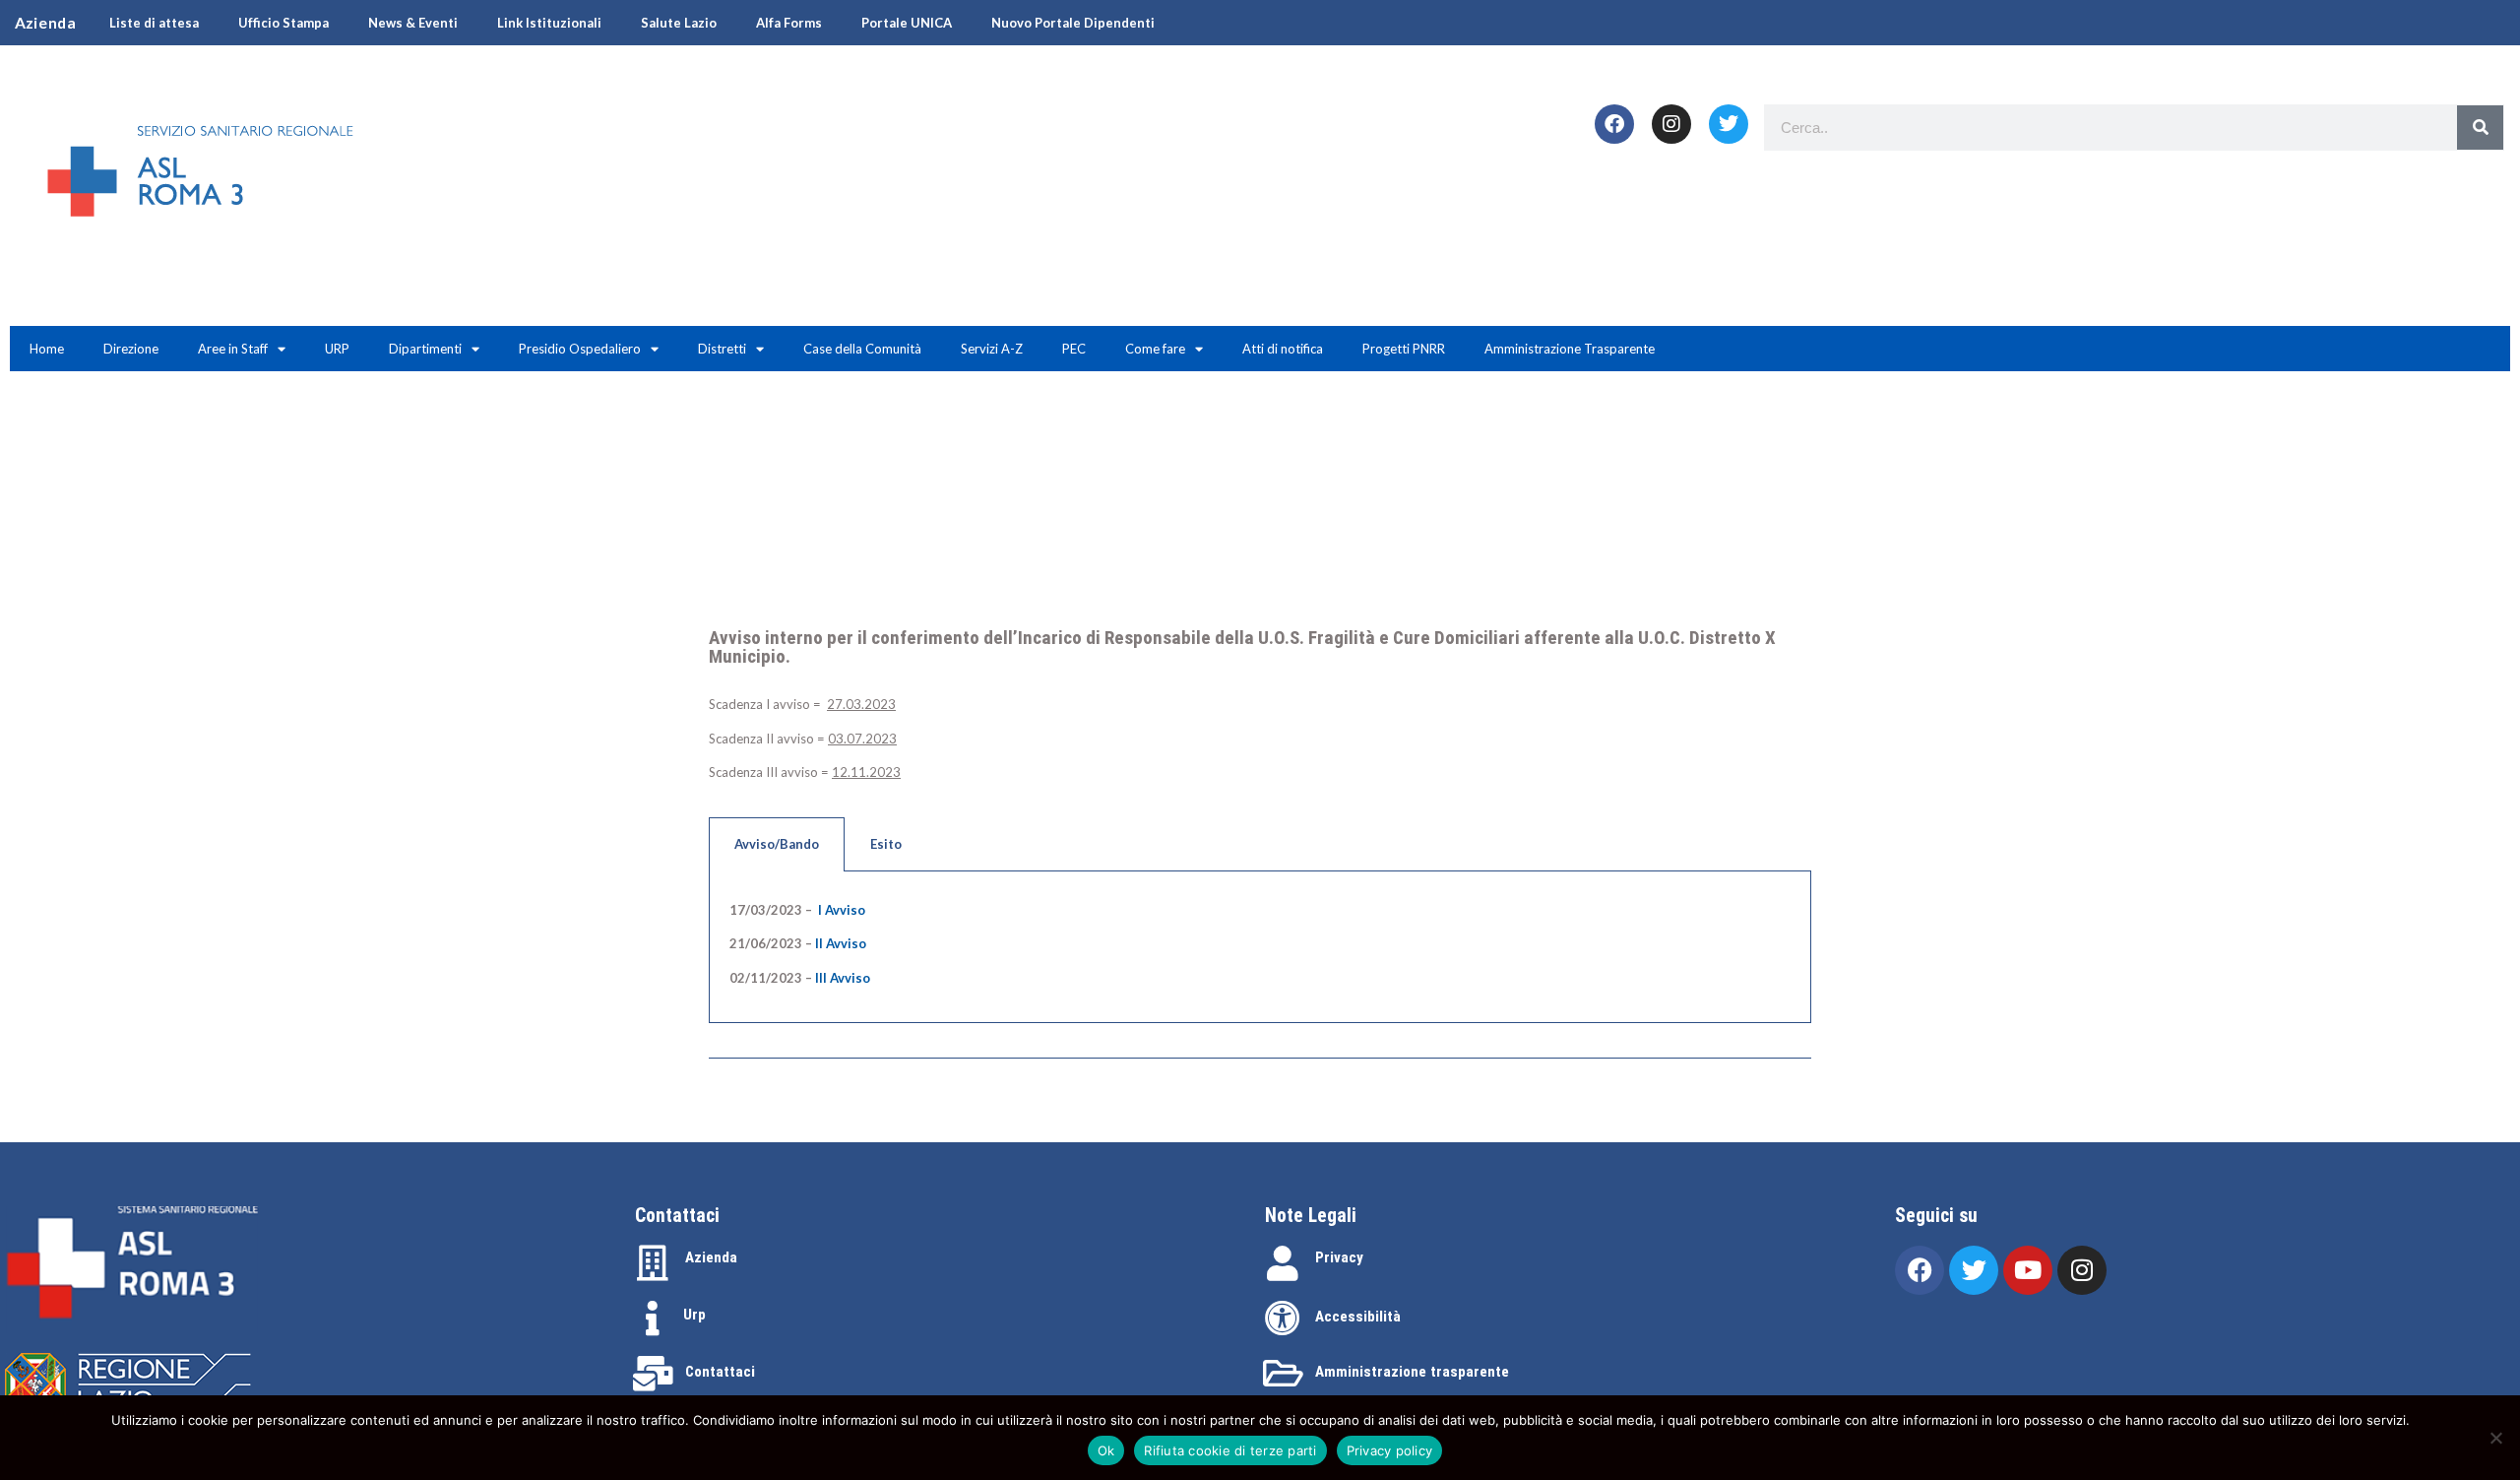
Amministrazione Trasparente (1570, 349)
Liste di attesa (154, 23)
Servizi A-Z (992, 349)
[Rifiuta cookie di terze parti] (2495, 1438)
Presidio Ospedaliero (580, 349)
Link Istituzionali (549, 23)
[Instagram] (1671, 124)
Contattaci (720, 1372)
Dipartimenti (425, 349)
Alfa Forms (789, 23)
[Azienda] (653, 1263)
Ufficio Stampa (283, 23)
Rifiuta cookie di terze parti (1230, 1450)
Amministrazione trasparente (1412, 1372)
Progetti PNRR (1404, 349)
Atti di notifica (1283, 349)
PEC (1074, 349)
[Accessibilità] (1283, 1319)
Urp (694, 1315)
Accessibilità (1358, 1317)
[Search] (2480, 128)
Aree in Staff (233, 349)
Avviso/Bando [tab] (777, 844)
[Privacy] (1283, 1263)
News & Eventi (413, 23)
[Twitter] (1729, 124)
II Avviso (841, 943)
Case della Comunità (862, 349)
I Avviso (842, 910)
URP (337, 349)
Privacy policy (1390, 1450)
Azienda (711, 1257)
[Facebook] (1614, 124)
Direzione (131, 349)
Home (47, 349)
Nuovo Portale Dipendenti (1073, 23)
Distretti (722, 349)
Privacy (1339, 1257)
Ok (1106, 1450)
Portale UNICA (907, 23)
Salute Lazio (679, 23)
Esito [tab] (886, 844)
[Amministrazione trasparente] (1283, 1374)
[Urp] (653, 1319)
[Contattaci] (653, 1374)
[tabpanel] (1260, 948)
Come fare (1155, 349)
